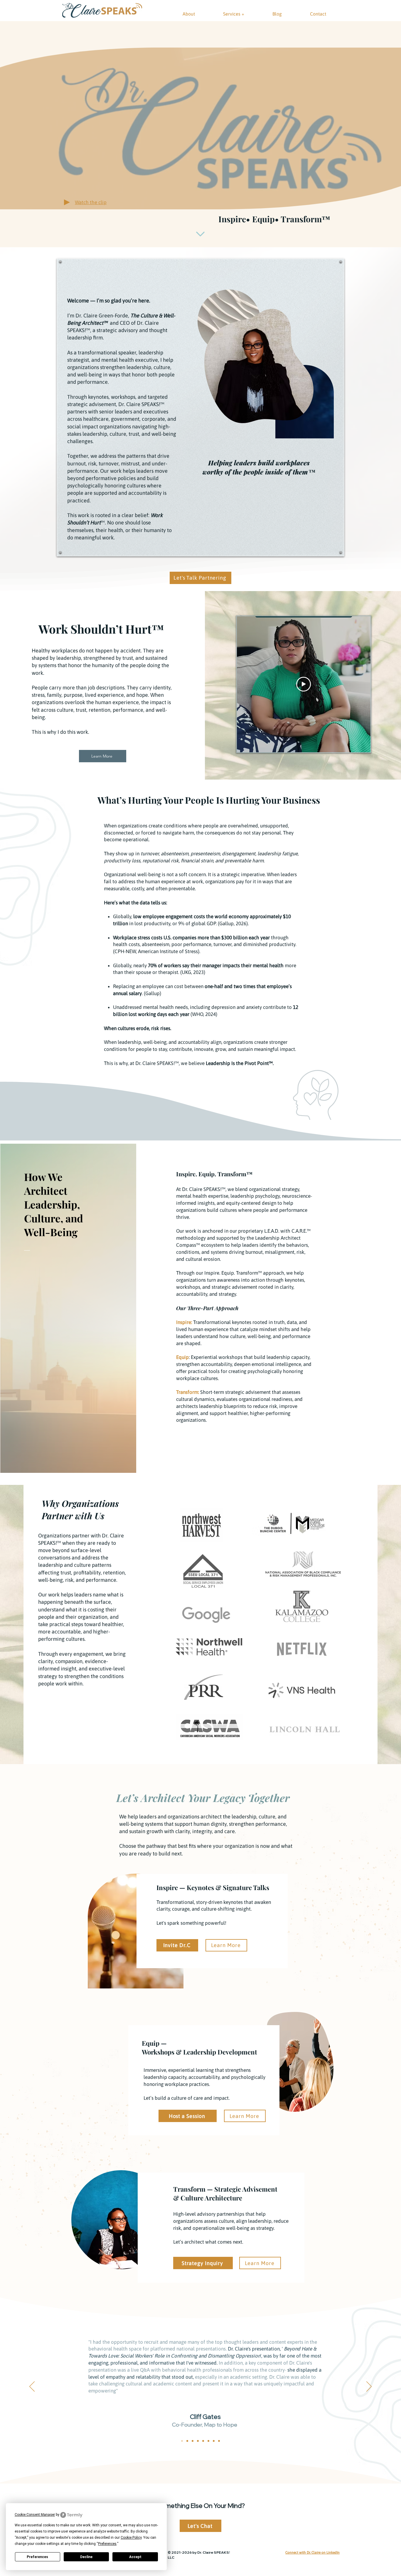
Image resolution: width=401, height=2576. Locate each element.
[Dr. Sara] (187, 2441)
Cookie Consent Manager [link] (35, 2515)
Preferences (37, 2557)
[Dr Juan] (198, 2441)
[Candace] (214, 2441)
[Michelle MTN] (203, 2441)
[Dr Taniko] (208, 2441)
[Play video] (304, 684)
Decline (86, 2557)
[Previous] (32, 2387)
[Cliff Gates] (182, 2441)
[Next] (369, 2387)
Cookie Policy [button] (131, 2538)
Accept (135, 2557)
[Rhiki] (219, 2441)
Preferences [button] (107, 2544)
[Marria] (193, 2441)
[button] (91, 202)
